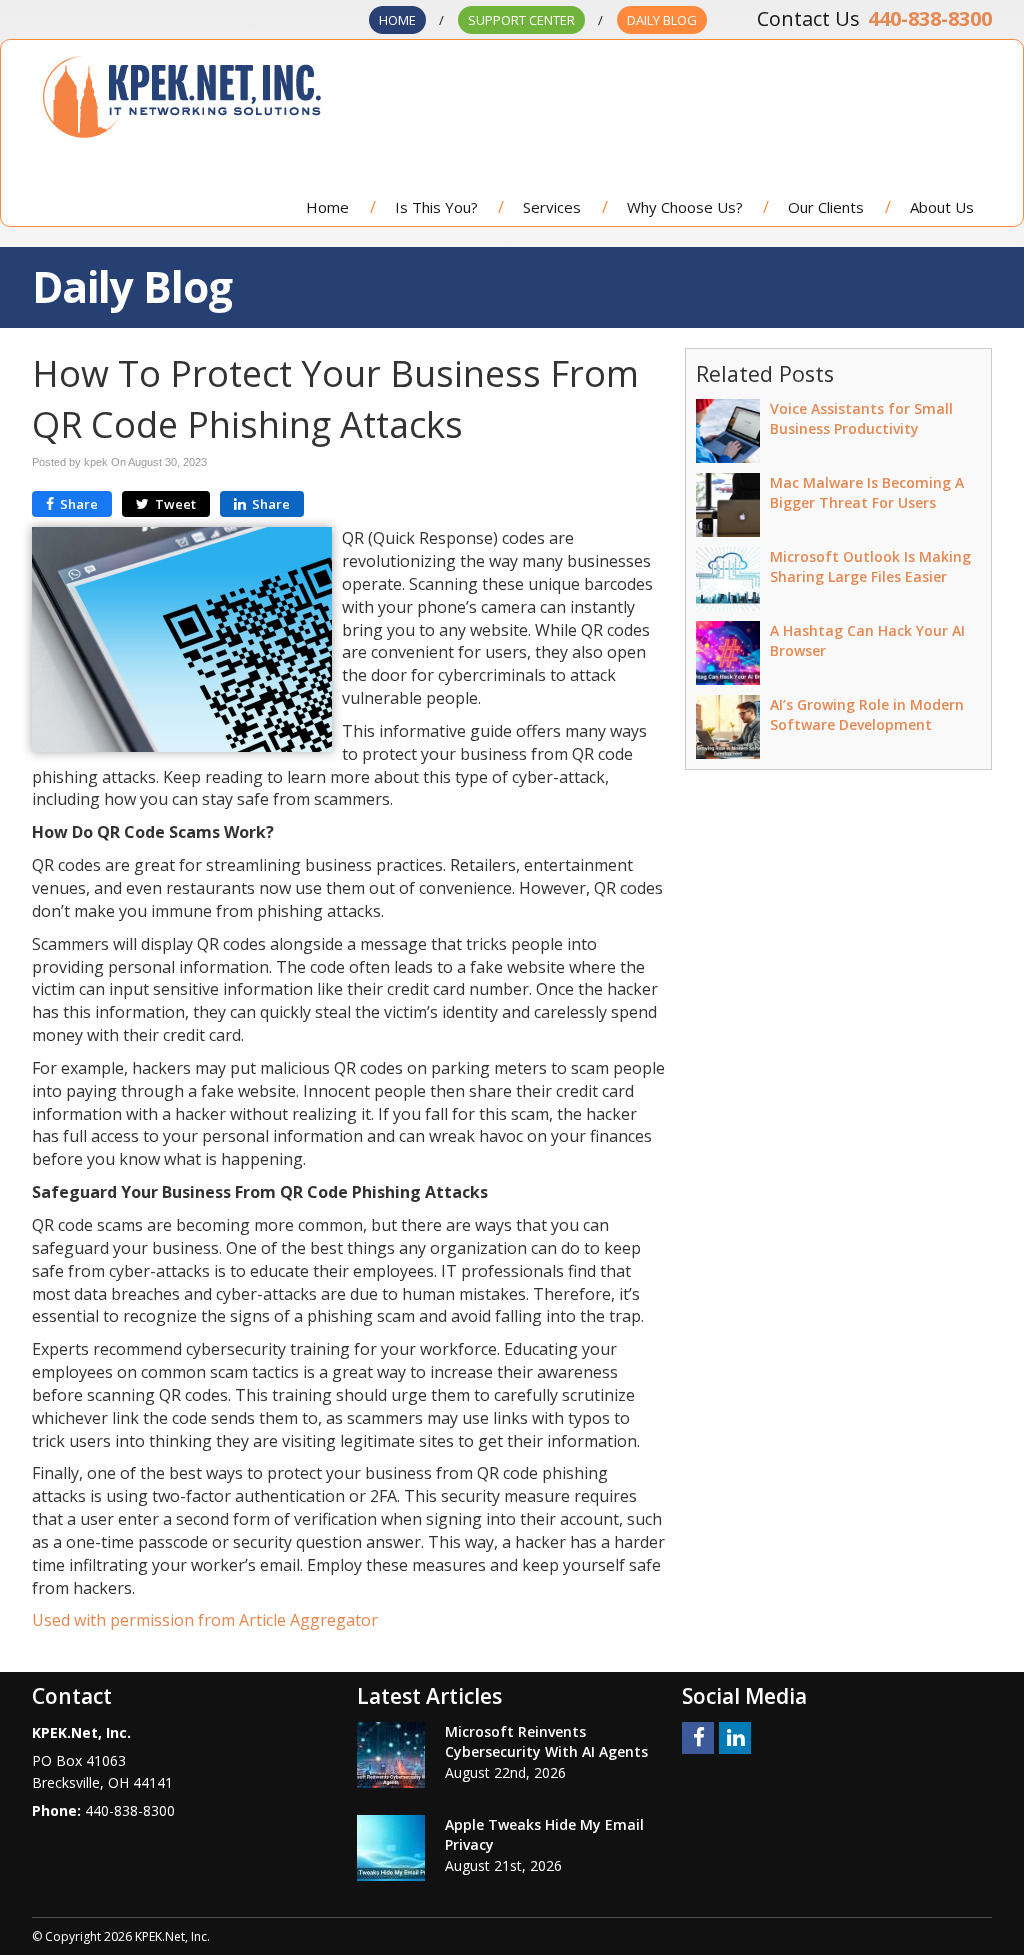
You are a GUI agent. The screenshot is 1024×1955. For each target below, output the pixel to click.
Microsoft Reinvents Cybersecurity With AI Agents (546, 1741)
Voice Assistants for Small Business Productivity (861, 418)
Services (552, 207)
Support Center (521, 20)
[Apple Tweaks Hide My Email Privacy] (391, 1848)
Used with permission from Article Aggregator (205, 1620)
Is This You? (436, 207)
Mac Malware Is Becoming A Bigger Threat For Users (867, 492)
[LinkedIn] (735, 1736)
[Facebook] (698, 1736)
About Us (942, 207)
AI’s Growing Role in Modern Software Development (867, 714)
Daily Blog (662, 20)
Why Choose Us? (685, 207)
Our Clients (826, 207)
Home (397, 20)
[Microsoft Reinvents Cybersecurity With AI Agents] (391, 1755)
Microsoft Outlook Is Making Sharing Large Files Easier (870, 566)
